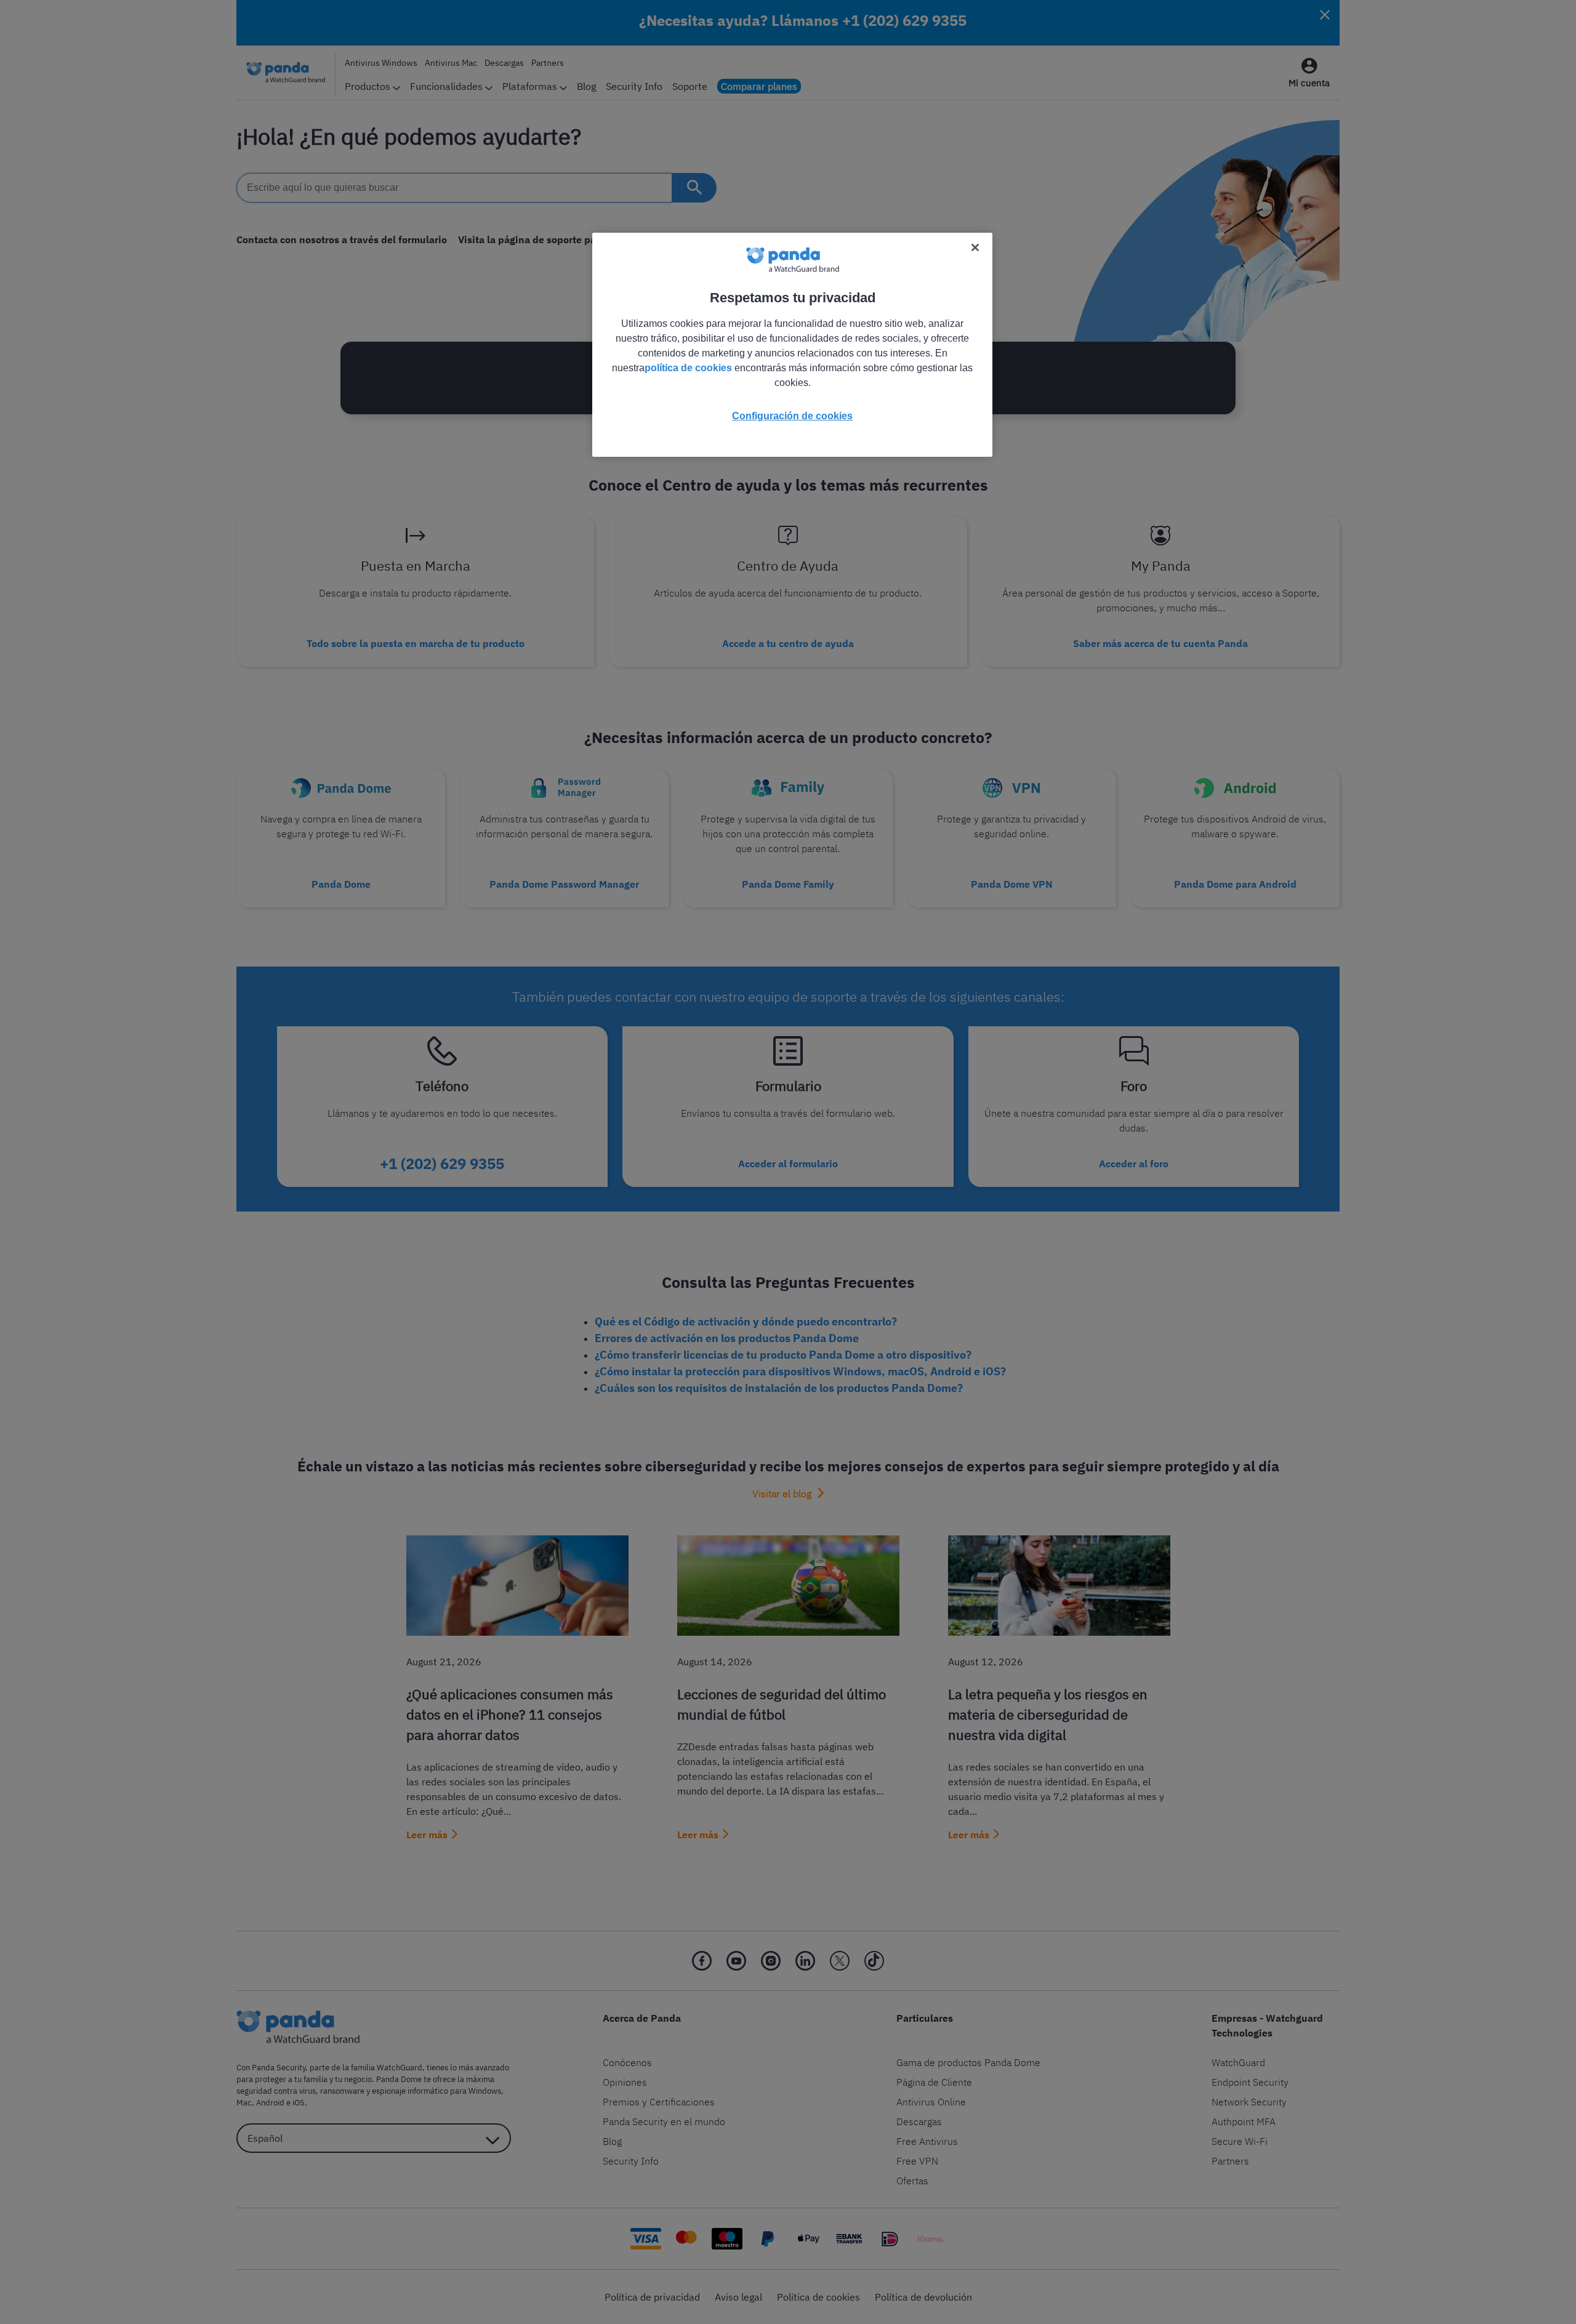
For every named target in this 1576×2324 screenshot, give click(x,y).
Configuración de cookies (792, 416)
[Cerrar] (975, 247)
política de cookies (688, 368)
